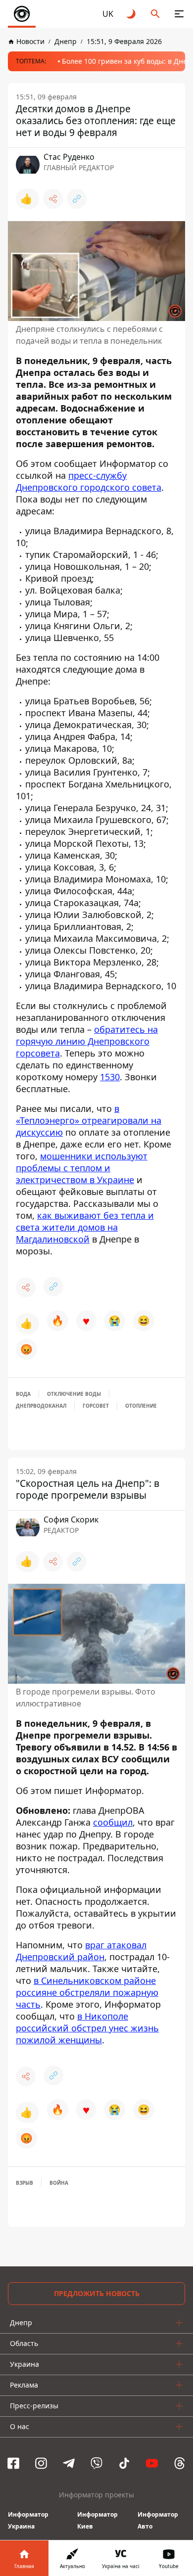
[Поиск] (155, 14)
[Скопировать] (77, 199)
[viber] (96, 2463)
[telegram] (69, 2463)
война (59, 2183)
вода (23, 1394)
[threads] (180, 2463)
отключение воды (74, 1394)
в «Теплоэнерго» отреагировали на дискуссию (89, 1120)
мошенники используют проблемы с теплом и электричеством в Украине (82, 1168)
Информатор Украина (28, 2520)
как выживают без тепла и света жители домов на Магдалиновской (85, 1227)
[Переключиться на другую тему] (132, 14)
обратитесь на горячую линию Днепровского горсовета (87, 1041)
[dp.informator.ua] (22, 14)
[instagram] (41, 2463)
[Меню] (179, 14)
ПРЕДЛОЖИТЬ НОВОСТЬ (97, 2293)
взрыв (24, 2183)
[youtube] (152, 2463)
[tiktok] (124, 2463)
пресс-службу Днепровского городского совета (89, 481)
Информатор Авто (158, 2520)
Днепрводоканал (41, 1406)
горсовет (96, 1406)
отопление (141, 1406)
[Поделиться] (53, 199)
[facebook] (13, 2463)
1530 (110, 1077)
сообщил (113, 1822)
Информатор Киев (97, 2520)
